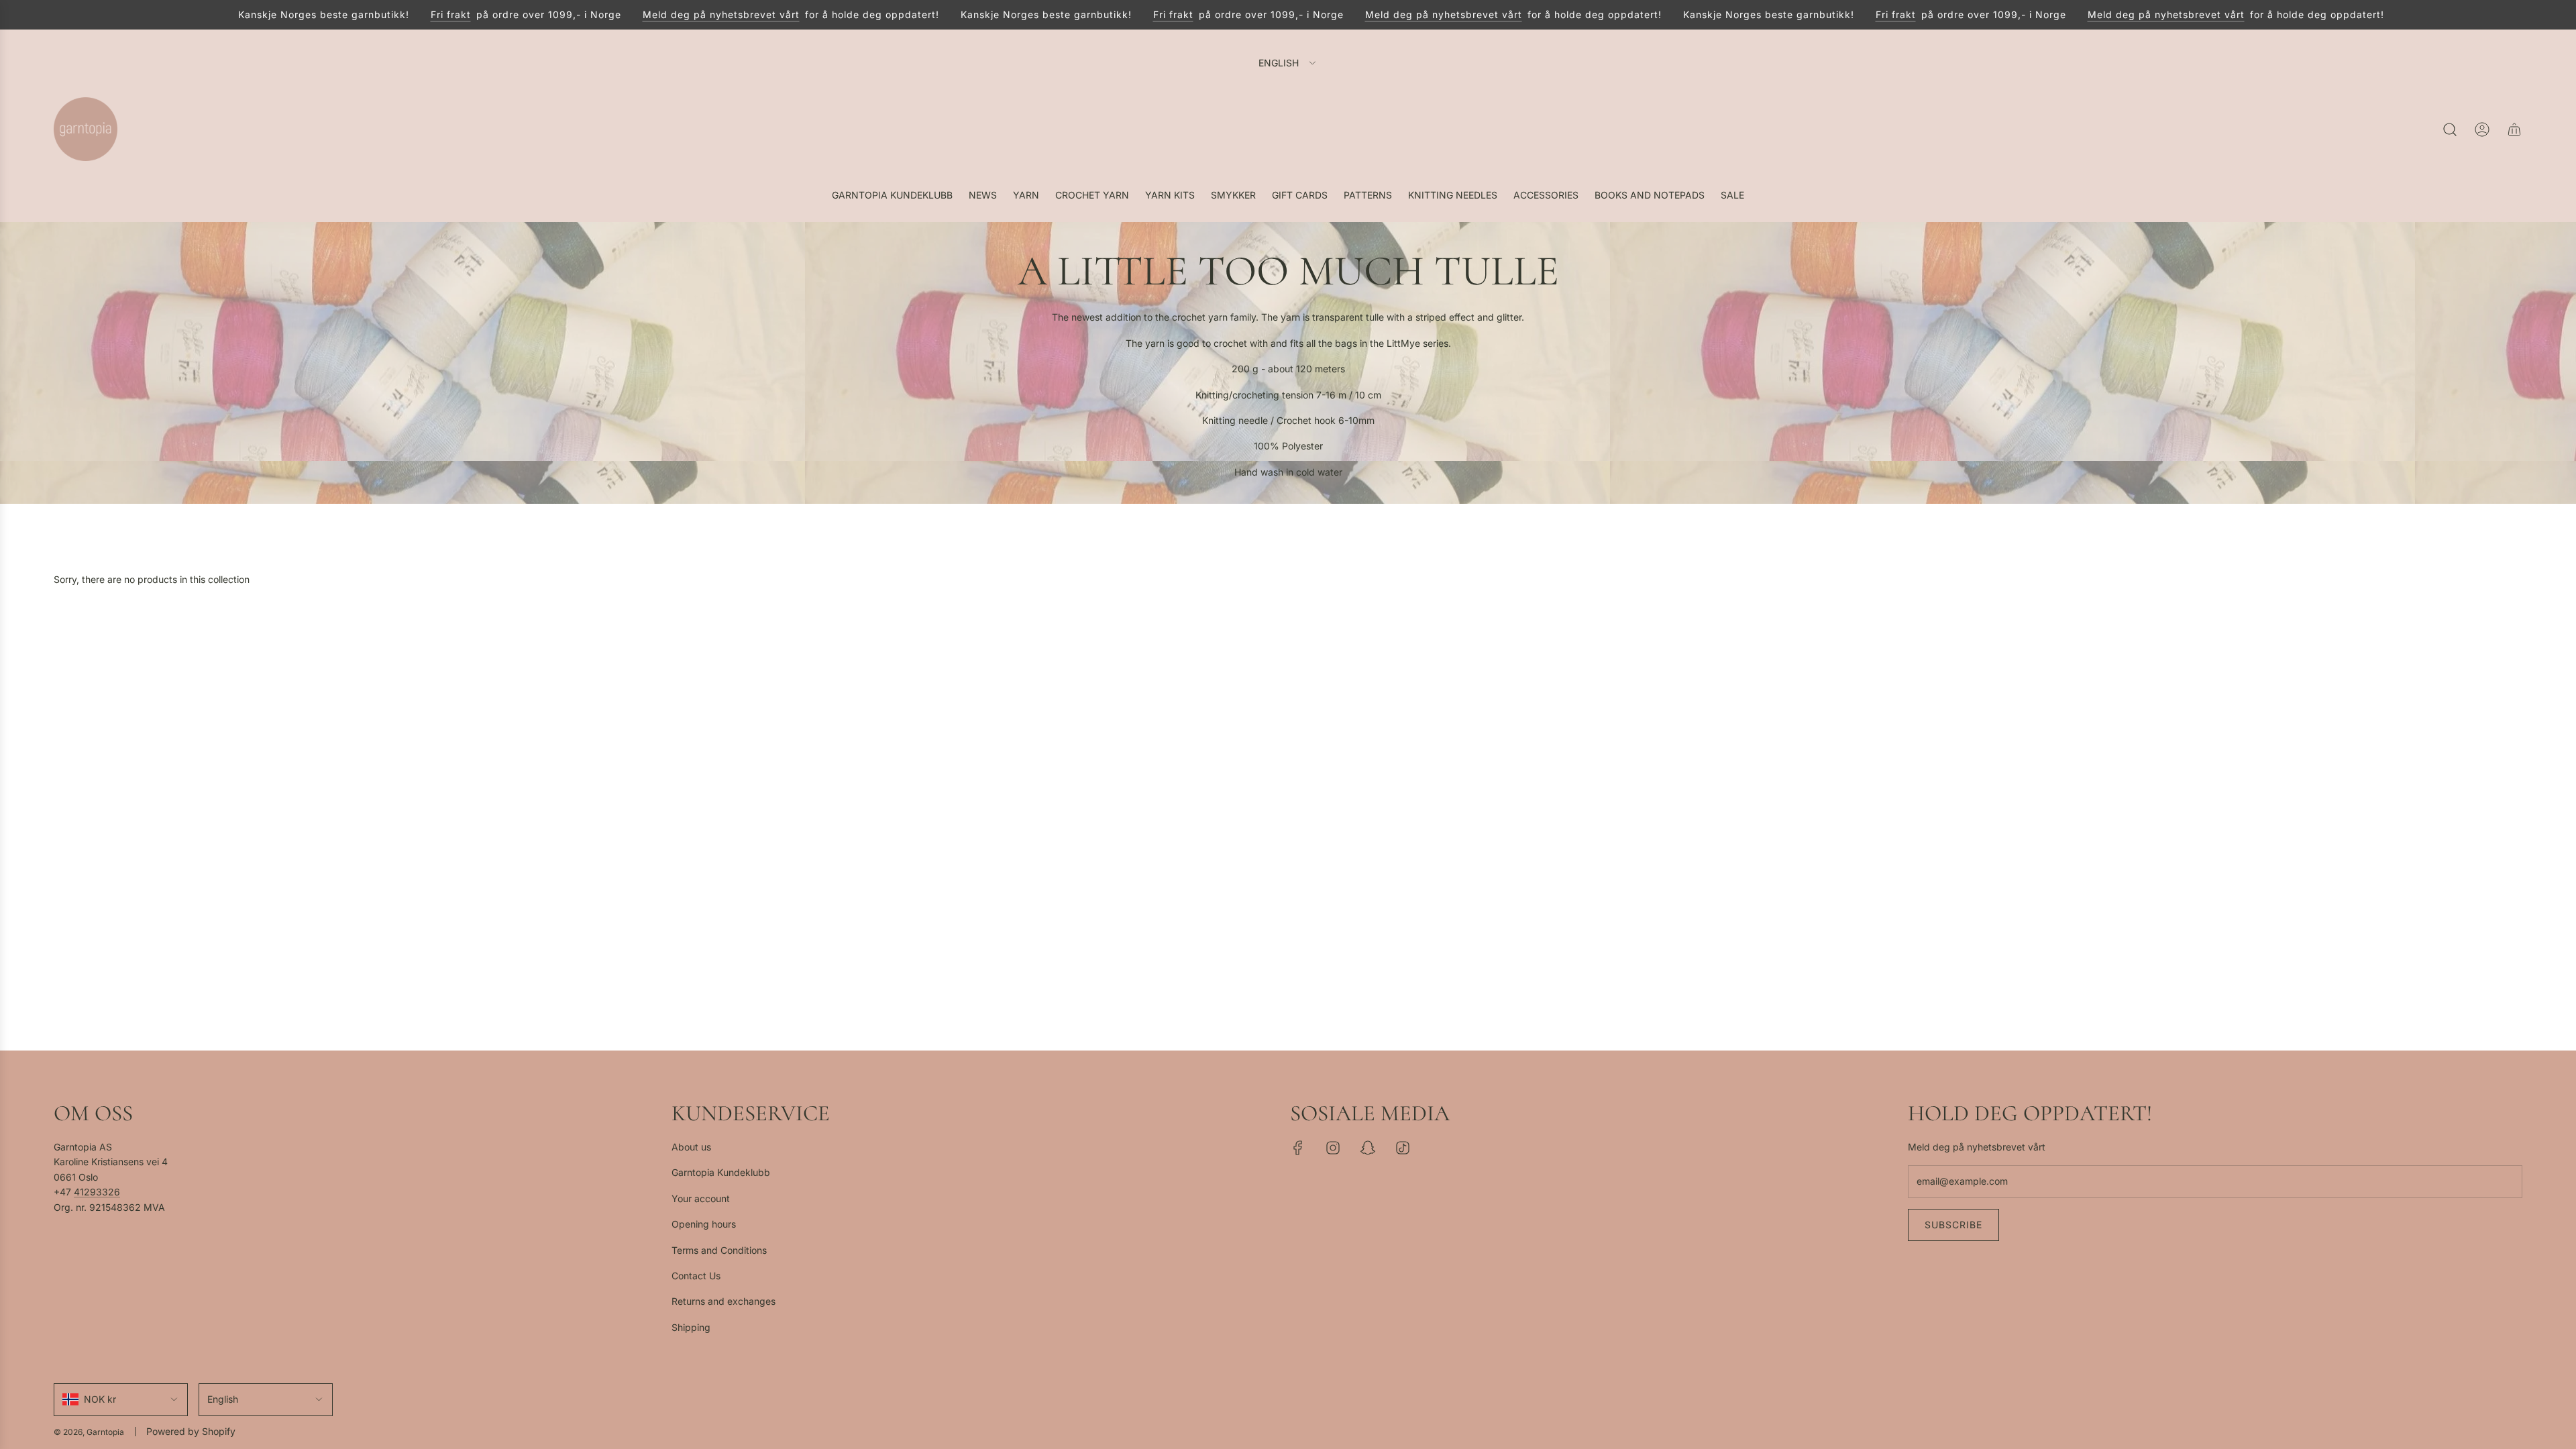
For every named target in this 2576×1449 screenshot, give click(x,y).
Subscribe (1953, 1225)
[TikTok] (1403, 1148)
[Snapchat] (1368, 1148)
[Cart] (2514, 129)
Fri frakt (423, 14)
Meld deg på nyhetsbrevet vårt (693, 14)
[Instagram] (1333, 1148)
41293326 (97, 1192)
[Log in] (2482, 129)
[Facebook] (1298, 1148)
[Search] (2450, 129)
